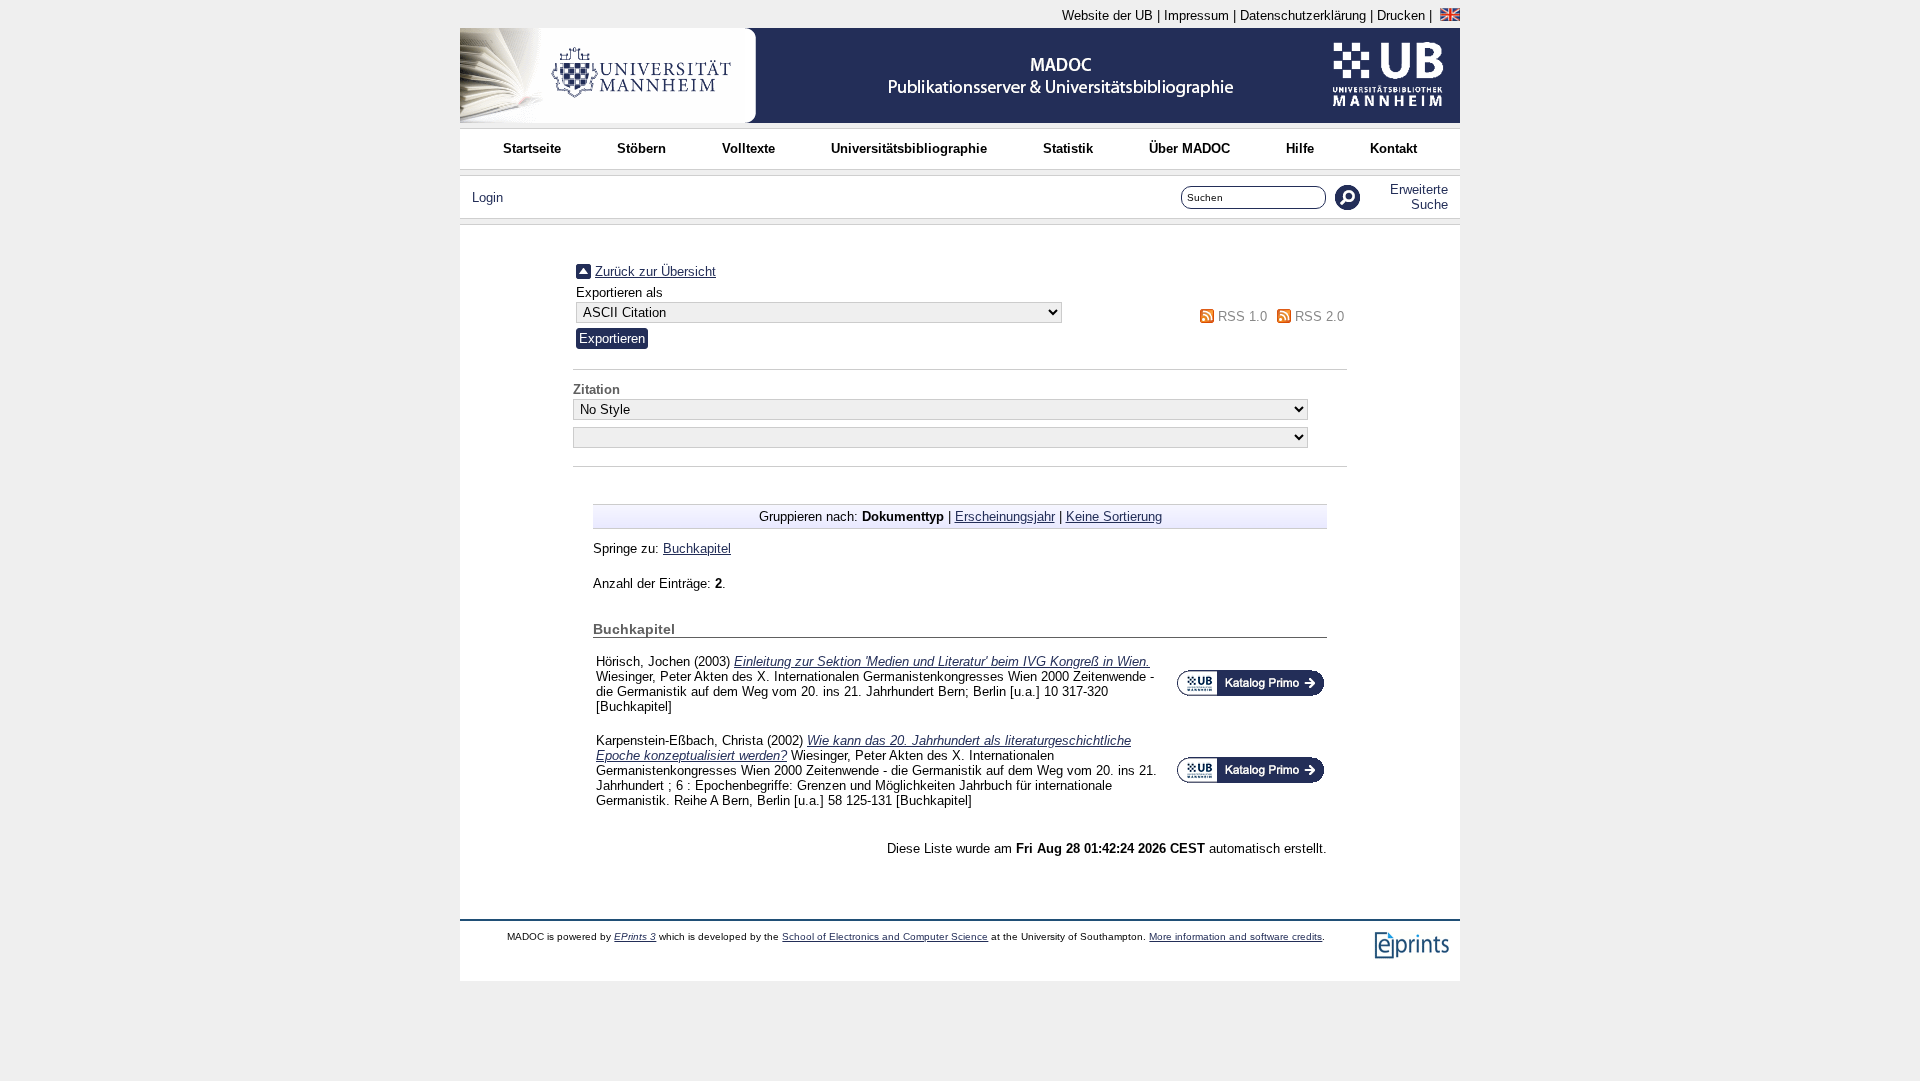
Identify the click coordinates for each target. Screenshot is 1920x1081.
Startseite (532, 148)
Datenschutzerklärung (1303, 15)
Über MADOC (1189, 148)
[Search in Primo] (1250, 692)
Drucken (1401, 15)
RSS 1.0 (1242, 316)
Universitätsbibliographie (909, 148)
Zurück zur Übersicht (655, 271)
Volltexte (748, 148)
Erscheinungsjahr (1005, 516)
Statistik (1068, 148)
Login (487, 197)
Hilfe (1300, 148)
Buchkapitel (697, 548)
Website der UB (1107, 15)
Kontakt (1393, 148)
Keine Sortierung (1114, 516)
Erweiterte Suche (1419, 197)
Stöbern (641, 148)
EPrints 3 (635, 936)
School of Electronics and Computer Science (885, 936)
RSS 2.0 (1319, 316)
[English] (1450, 15)
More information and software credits (1235, 936)
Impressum (1196, 15)
